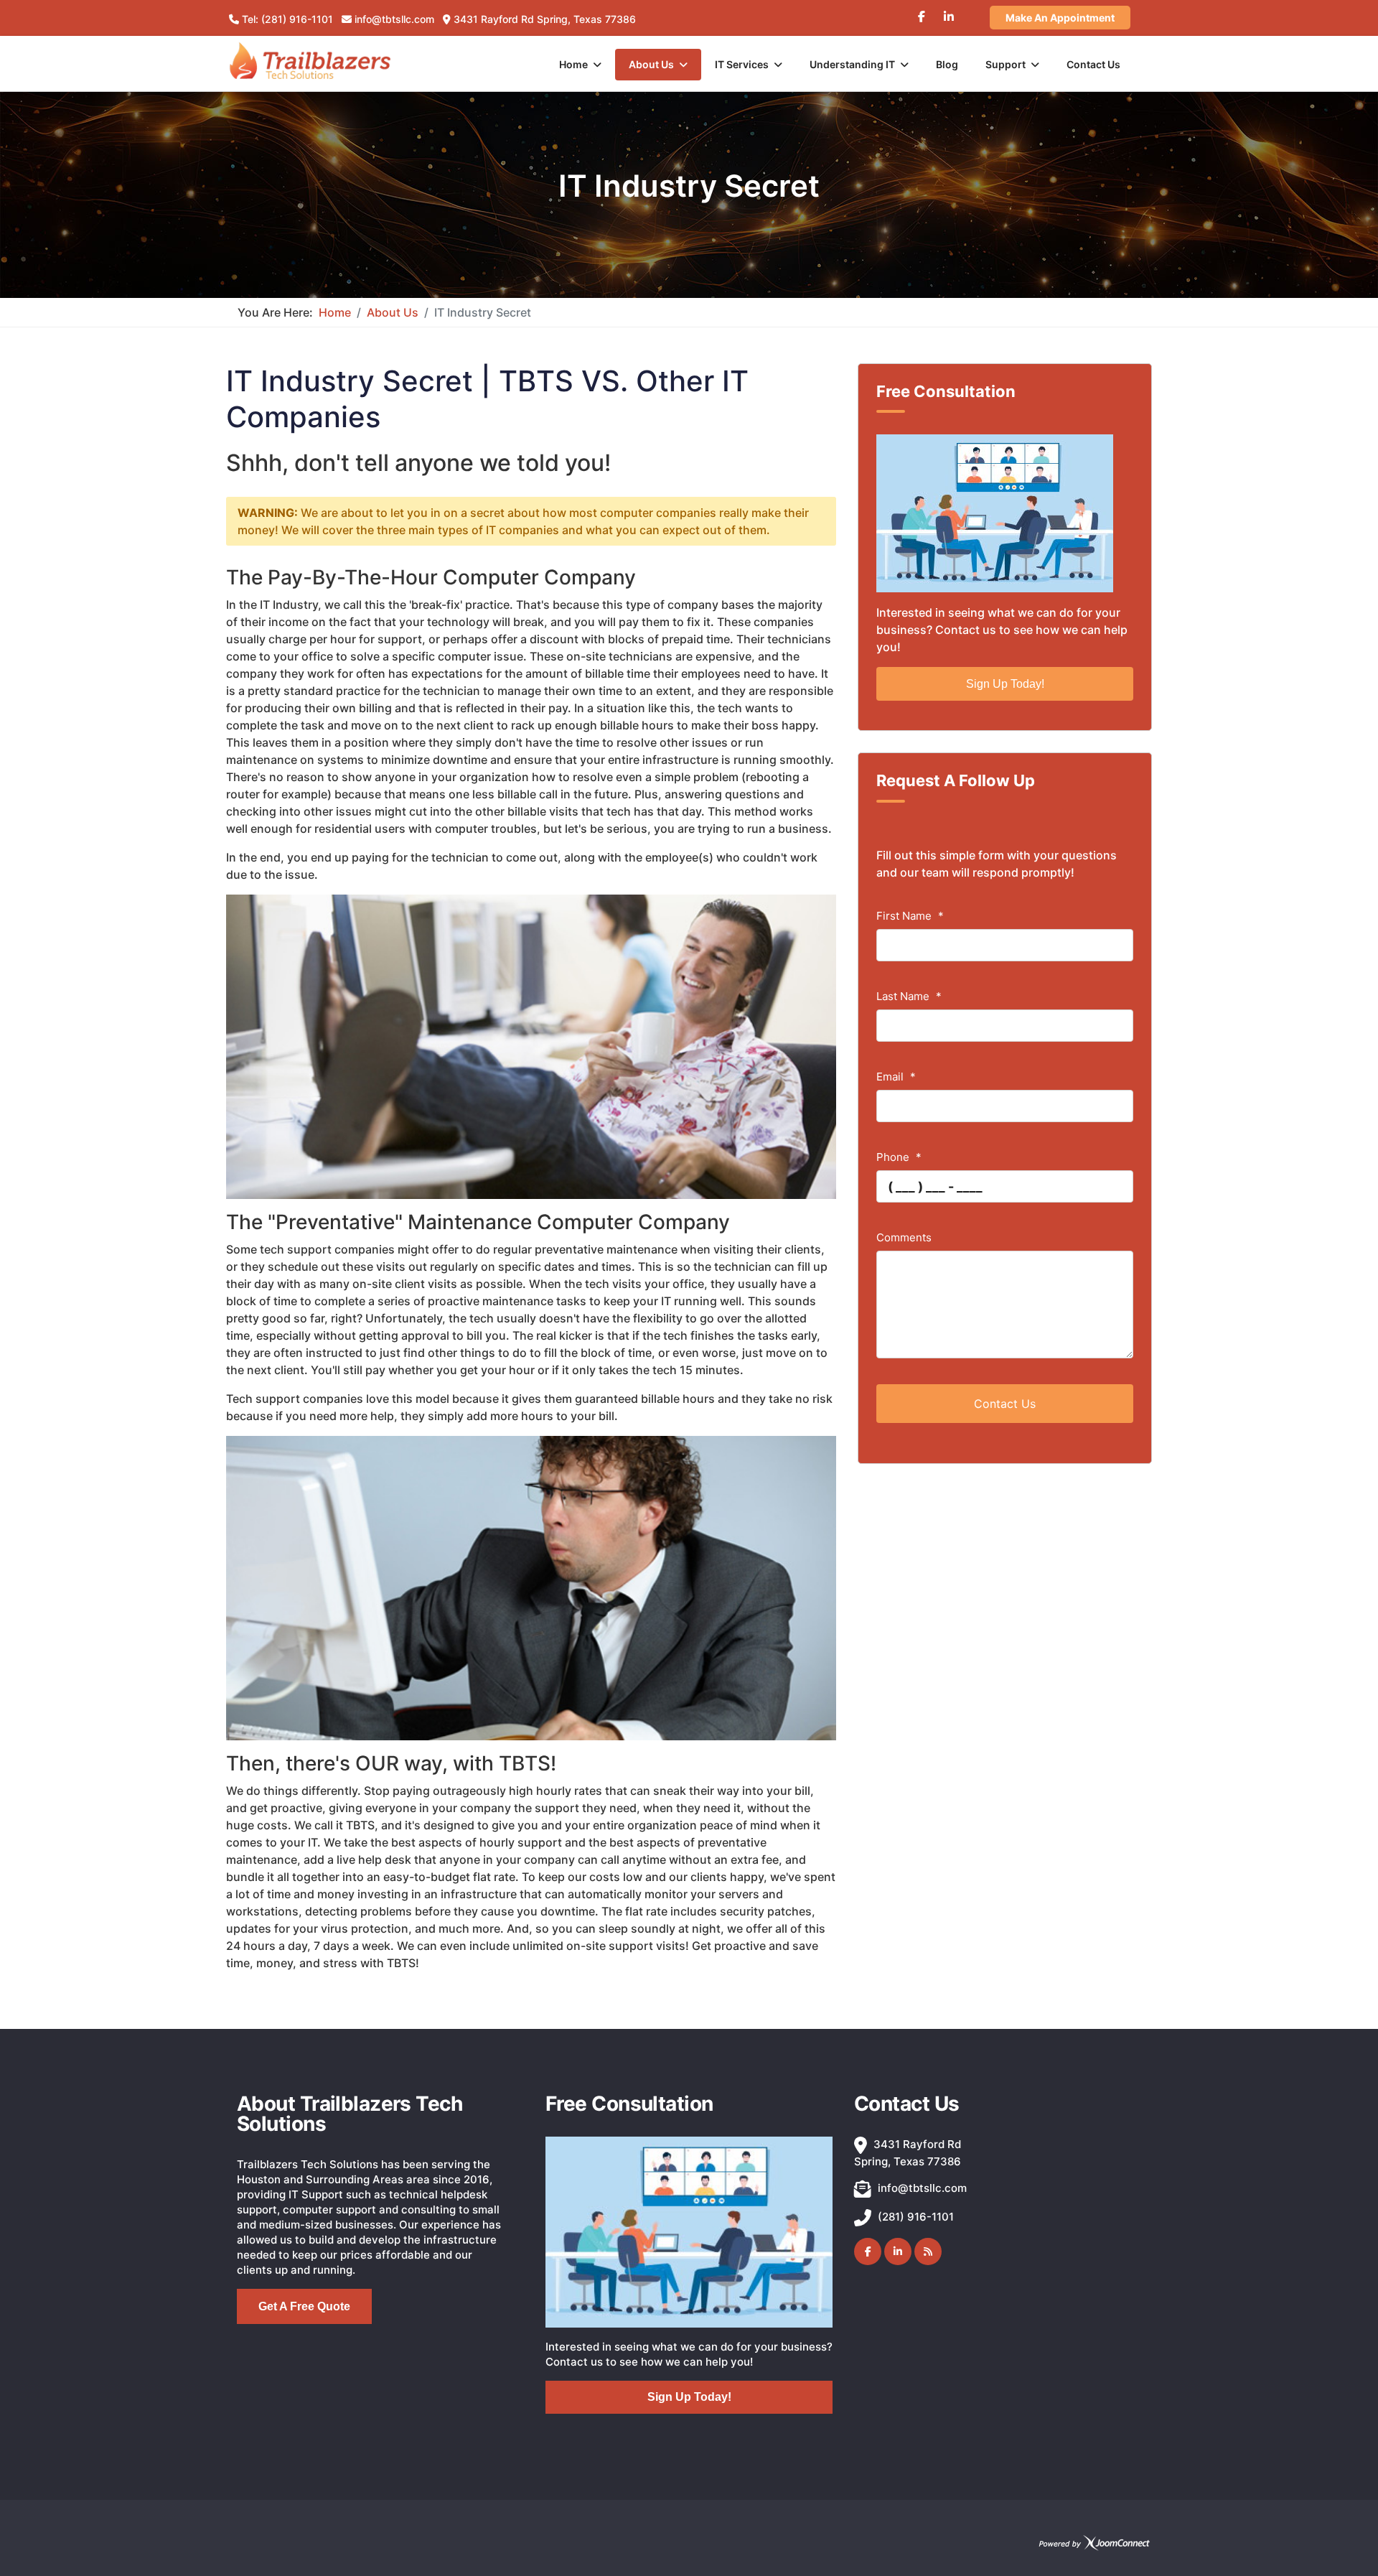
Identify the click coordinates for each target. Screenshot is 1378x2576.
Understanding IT (852, 64)
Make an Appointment (1060, 18)
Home (573, 64)
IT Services (742, 64)
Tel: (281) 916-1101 (287, 19)
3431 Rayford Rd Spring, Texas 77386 (545, 19)
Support (1006, 64)
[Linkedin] (949, 11)
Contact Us (1093, 64)
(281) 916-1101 (916, 2217)
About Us (651, 64)
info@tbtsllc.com (394, 19)
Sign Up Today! (1005, 684)
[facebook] (922, 11)
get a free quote (304, 2306)
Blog (947, 64)
